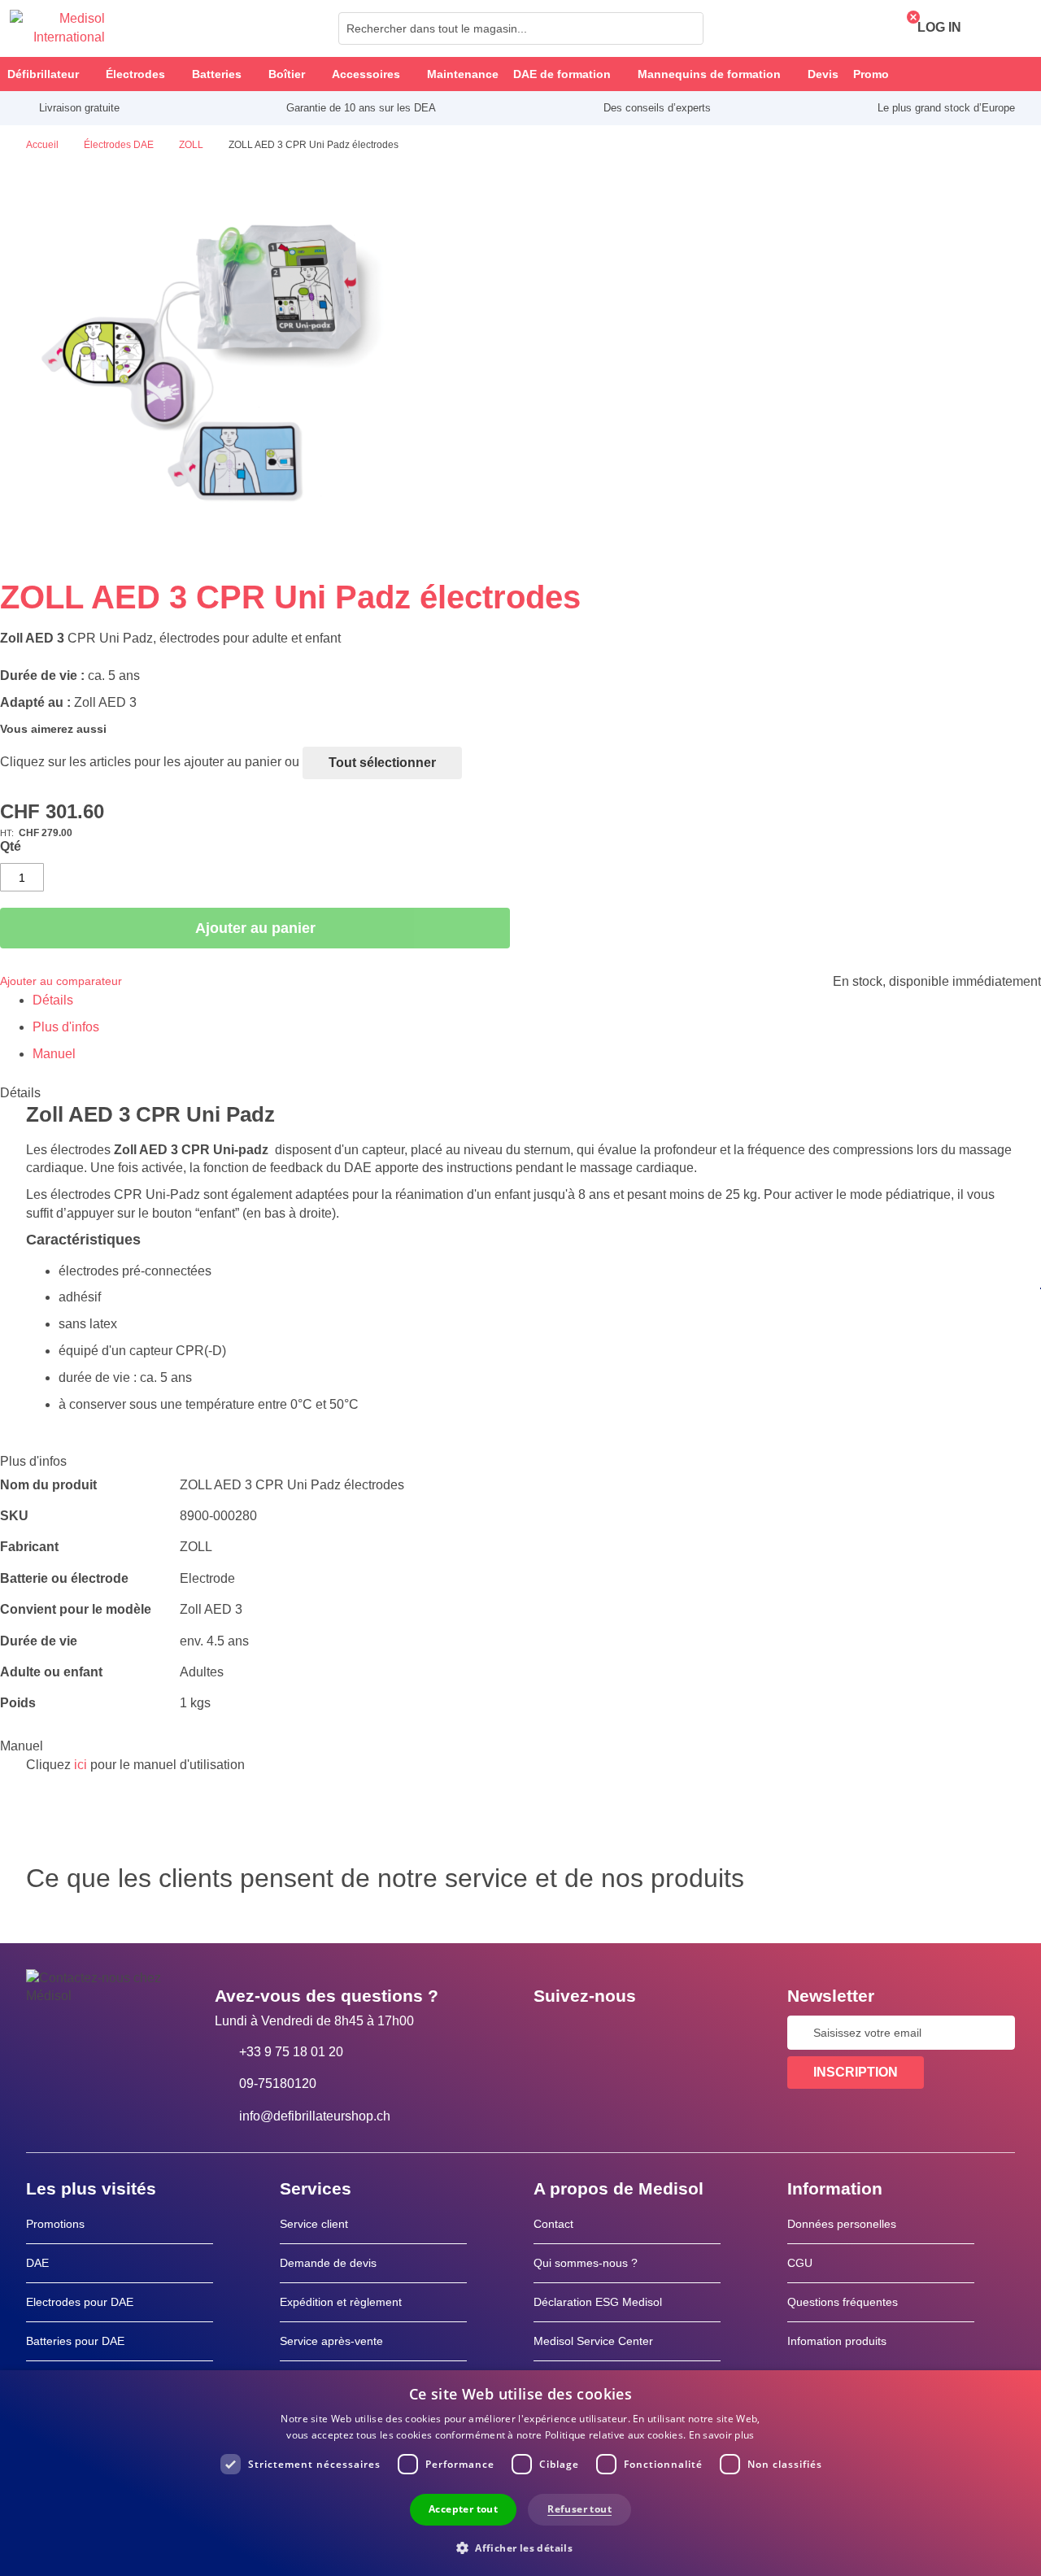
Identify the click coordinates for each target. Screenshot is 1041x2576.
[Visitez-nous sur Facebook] (551, 2033)
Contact (553, 2224)
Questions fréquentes (843, 2302)
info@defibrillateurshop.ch (315, 2116)
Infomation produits (837, 2341)
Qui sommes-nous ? (586, 2263)
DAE (37, 2263)
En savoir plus (722, 2435)
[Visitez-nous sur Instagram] (645, 2033)
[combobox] (521, 28)
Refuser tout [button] (579, 2509)
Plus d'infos (66, 1027)
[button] (520, 2547)
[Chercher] (686, 28)
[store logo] (57, 28)
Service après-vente (331, 2341)
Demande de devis (328, 2263)
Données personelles (842, 2224)
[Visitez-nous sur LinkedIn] (598, 2033)
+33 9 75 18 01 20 (291, 2052)
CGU (800, 2263)
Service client (314, 2224)
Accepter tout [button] (463, 2509)
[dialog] (520, 2473)
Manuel (54, 1054)
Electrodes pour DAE (80, 2302)
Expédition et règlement (341, 2302)
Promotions (55, 2224)
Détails (53, 1000)
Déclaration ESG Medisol (598, 2302)
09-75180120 (278, 2083)
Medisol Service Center (593, 2341)
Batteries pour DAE (75, 2341)
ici (81, 1765)
